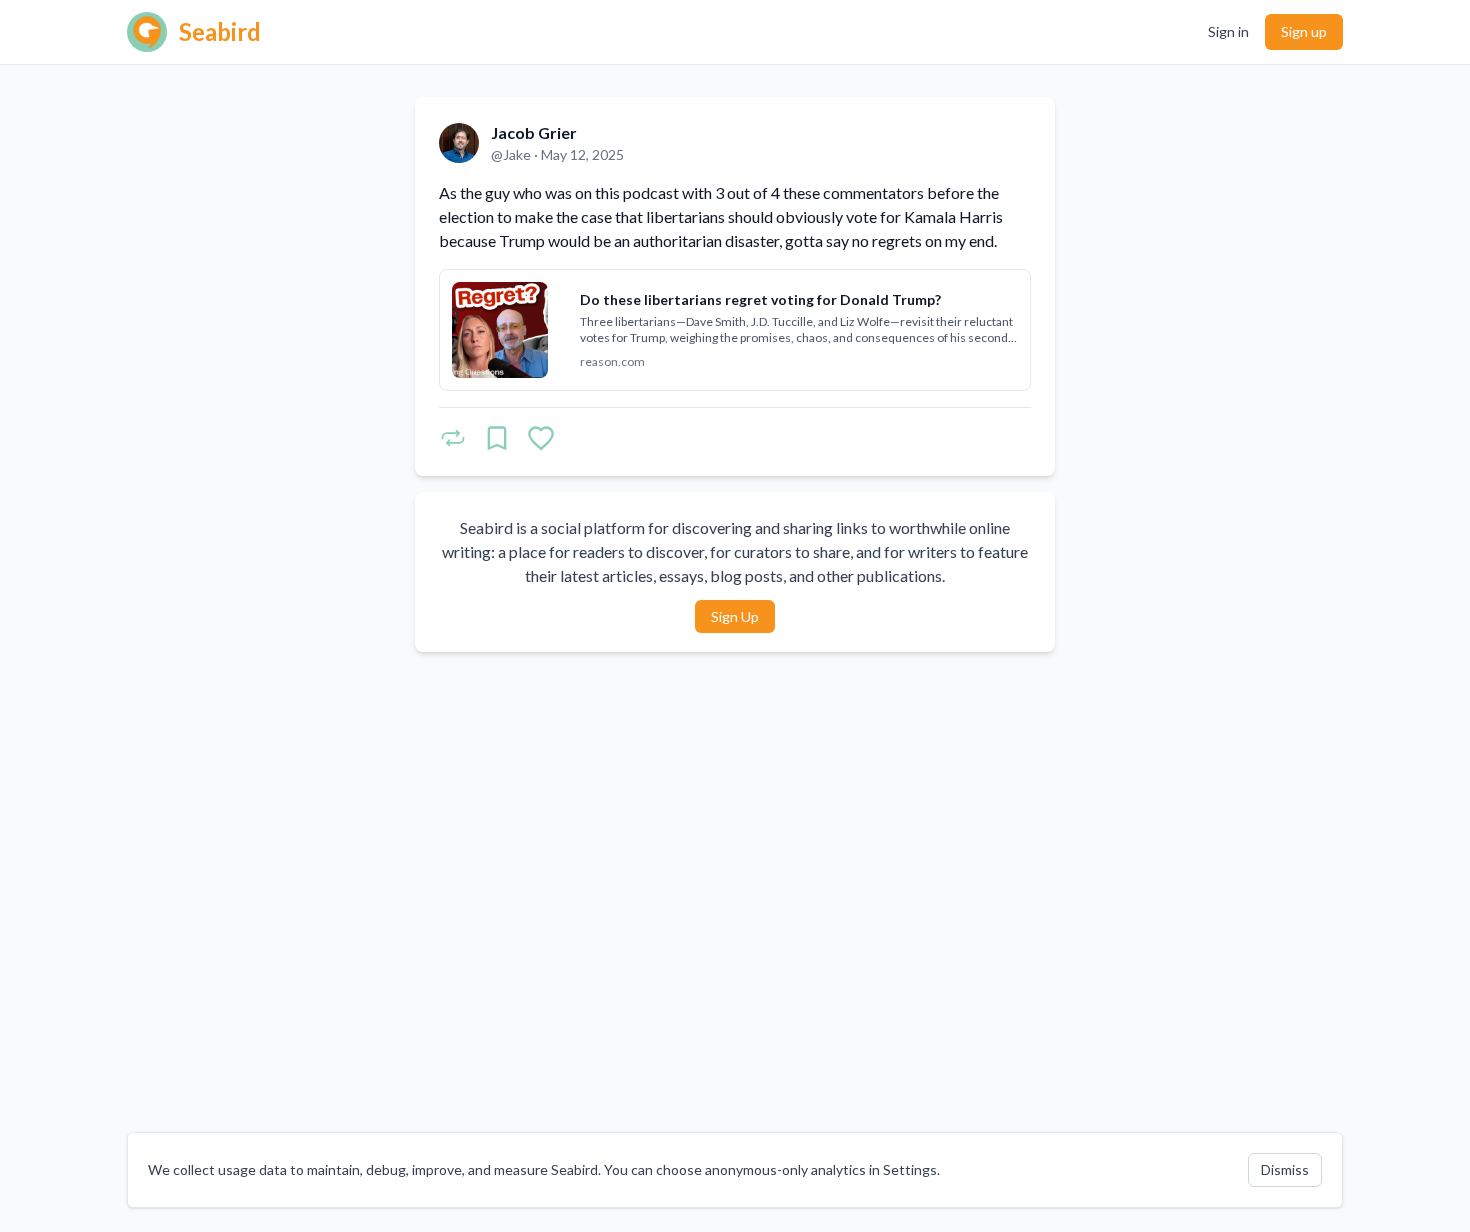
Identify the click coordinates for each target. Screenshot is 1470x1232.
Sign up (1304, 31)
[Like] (541, 438)
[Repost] (453, 438)
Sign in (1228, 31)
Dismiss (1285, 1169)
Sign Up (735, 616)
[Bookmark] (497, 438)
